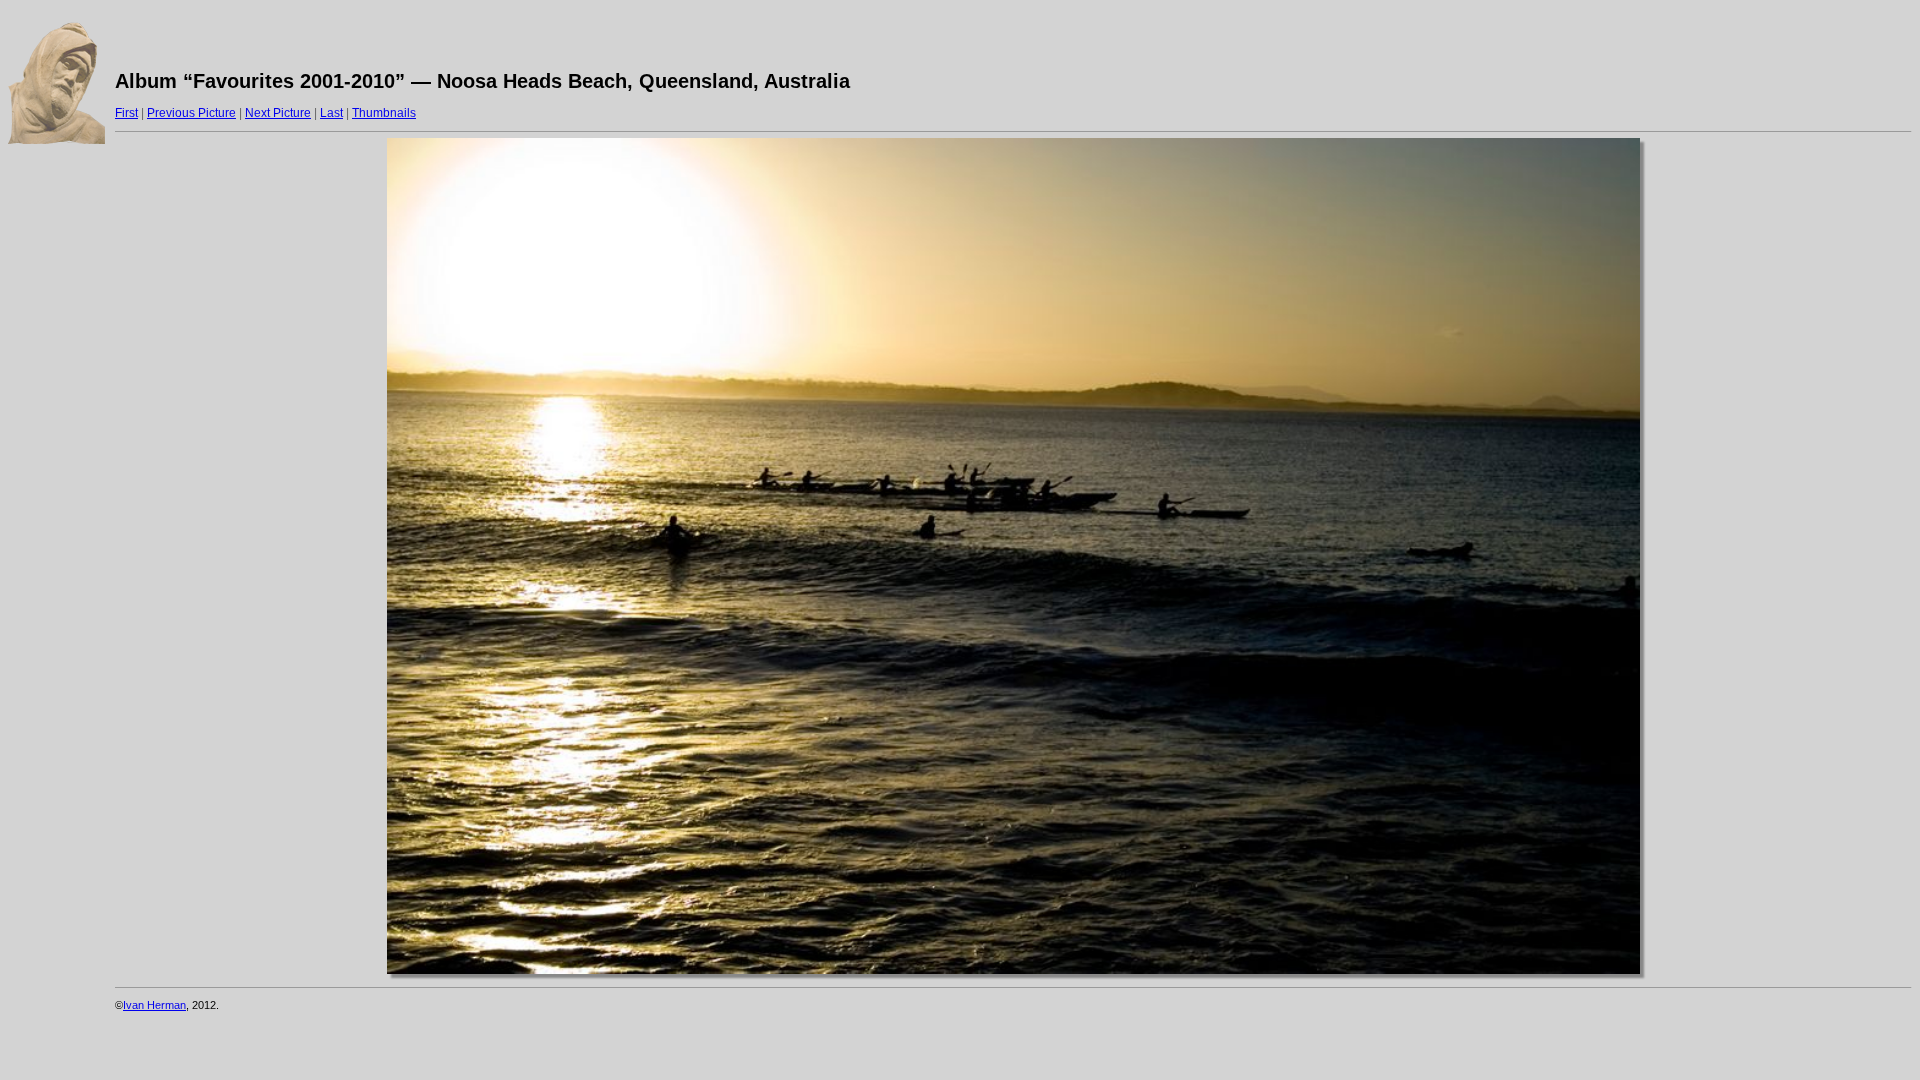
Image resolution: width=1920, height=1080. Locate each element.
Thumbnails (384, 113)
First (126, 113)
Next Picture (278, 113)
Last (331, 113)
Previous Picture (191, 113)
